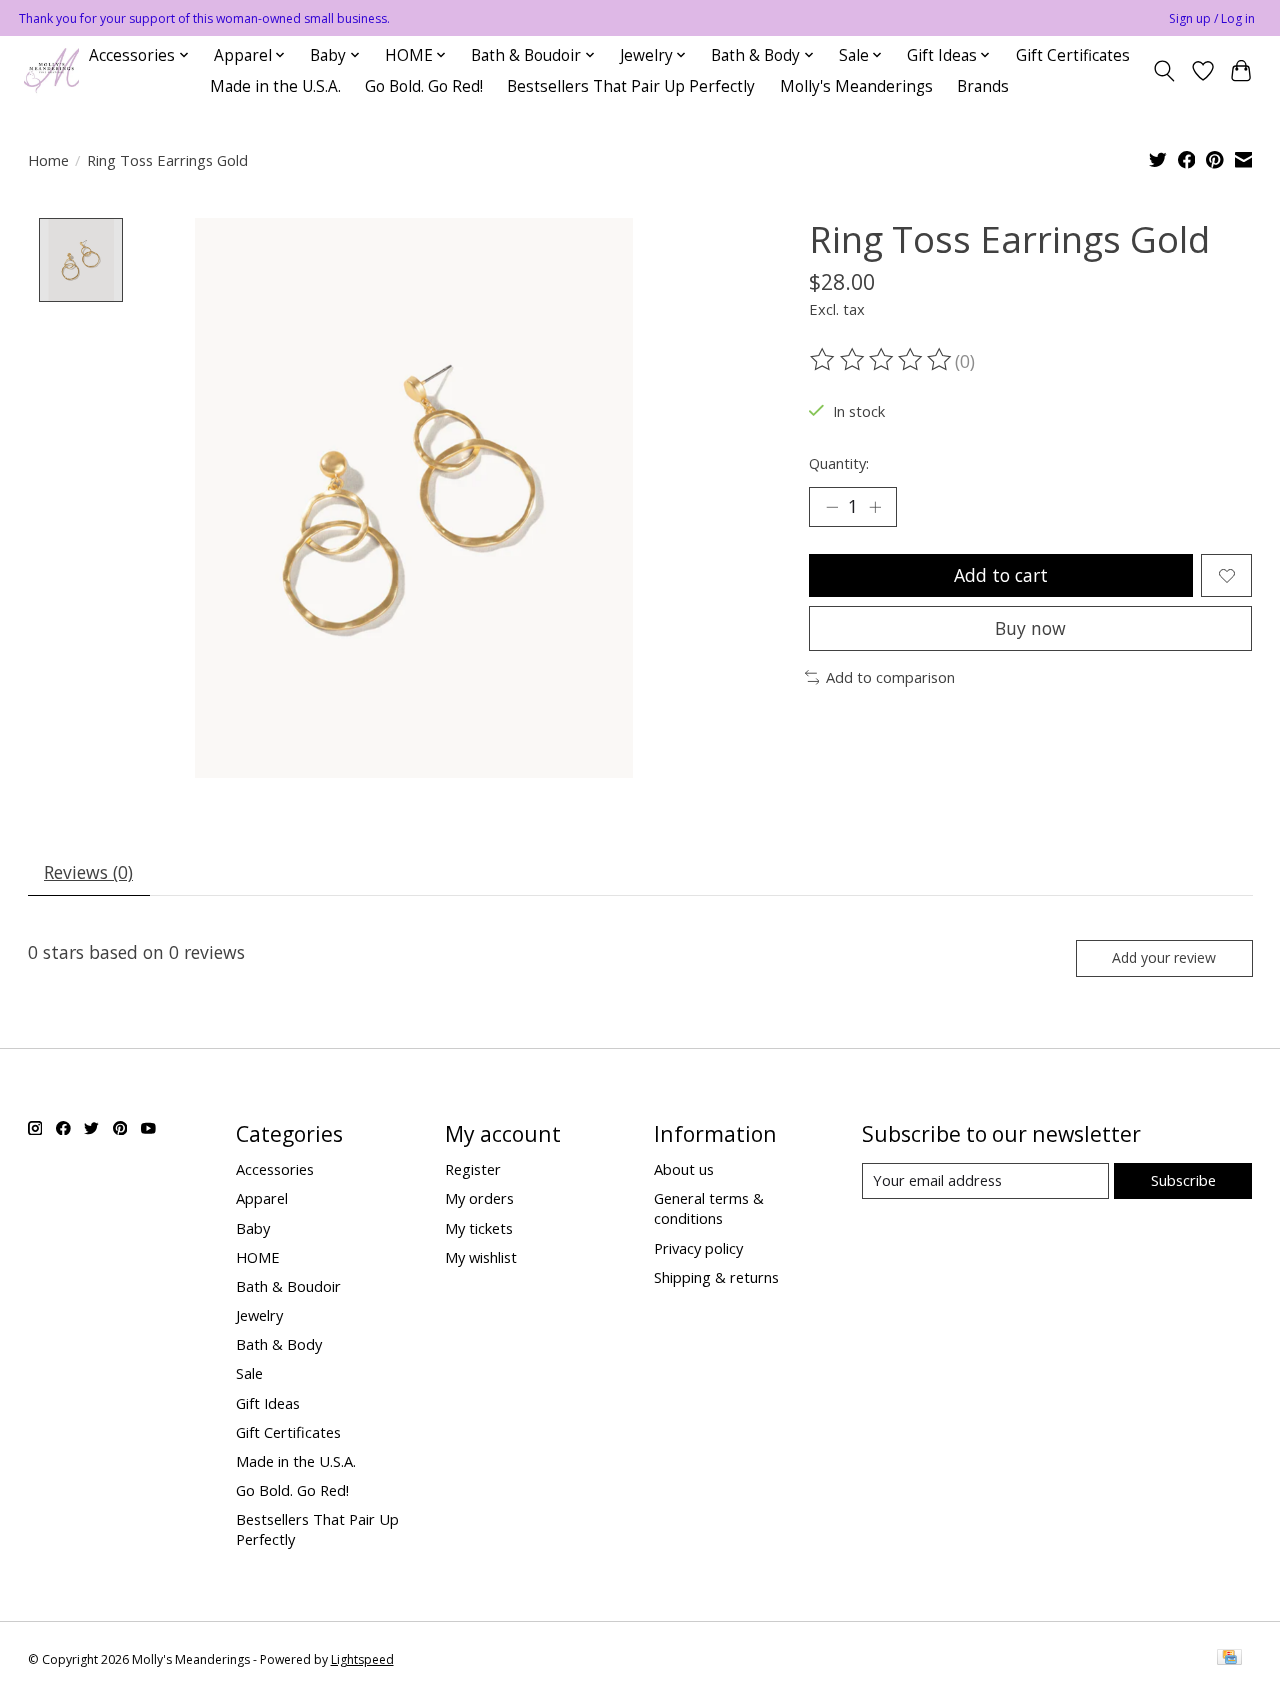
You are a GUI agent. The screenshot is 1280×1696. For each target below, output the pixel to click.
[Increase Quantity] (875, 507)
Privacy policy (698, 1248)
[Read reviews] (882, 360)
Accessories (275, 1169)
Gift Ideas (268, 1403)
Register (473, 1169)
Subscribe (1183, 1180)
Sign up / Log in (1212, 18)
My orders (479, 1198)
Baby (253, 1228)
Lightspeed (362, 1659)
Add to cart (1001, 575)
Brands (983, 86)
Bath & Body (279, 1344)
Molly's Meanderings (856, 86)
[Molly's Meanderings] (51, 70)
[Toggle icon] (1163, 71)
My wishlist (481, 1257)
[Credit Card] (1229, 1659)
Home (48, 160)
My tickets (479, 1228)
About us (684, 1169)
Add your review (1164, 957)
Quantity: (839, 463)
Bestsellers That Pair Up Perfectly (631, 86)
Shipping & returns (716, 1277)
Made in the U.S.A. (275, 86)
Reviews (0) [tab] (88, 872)
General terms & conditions (709, 1208)
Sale (249, 1373)
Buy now (1030, 628)
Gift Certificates (1073, 55)
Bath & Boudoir (288, 1286)
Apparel (262, 1198)
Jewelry (259, 1315)
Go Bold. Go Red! (424, 86)
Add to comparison (890, 677)
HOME (258, 1257)
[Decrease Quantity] (832, 507)
